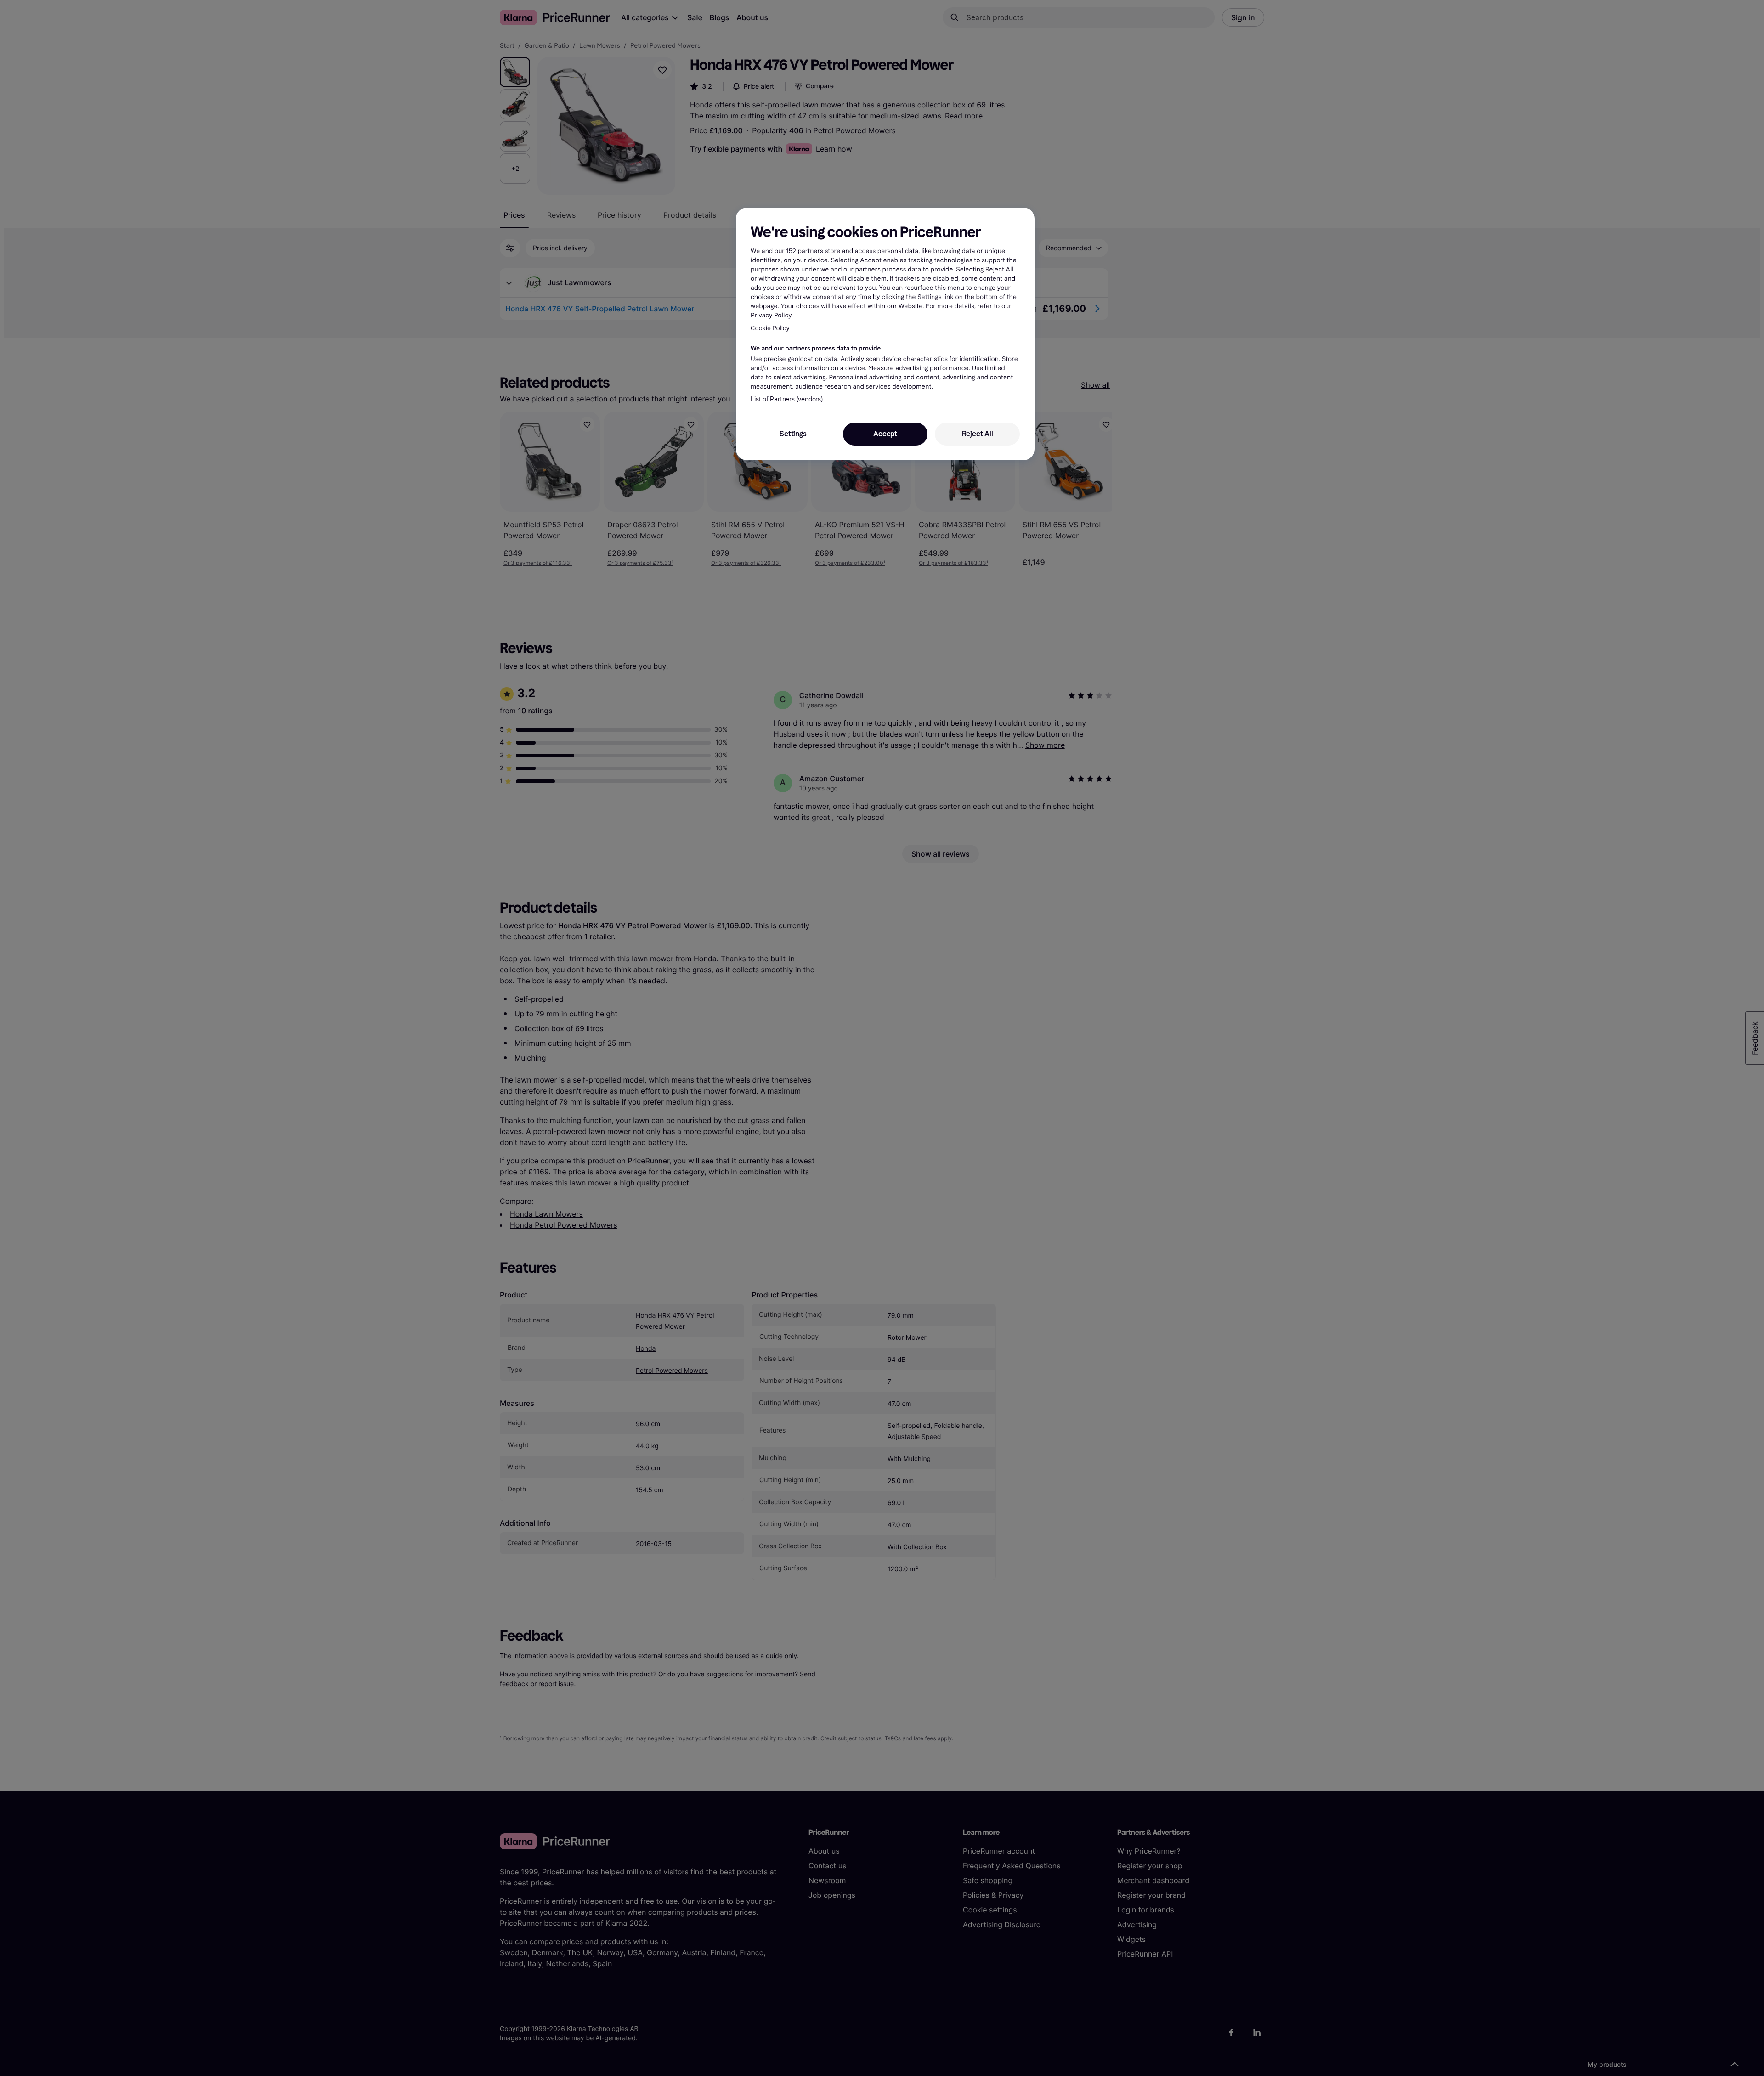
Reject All (978, 434)
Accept (885, 434)
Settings (793, 434)
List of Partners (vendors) (787, 399)
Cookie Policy (770, 328)
